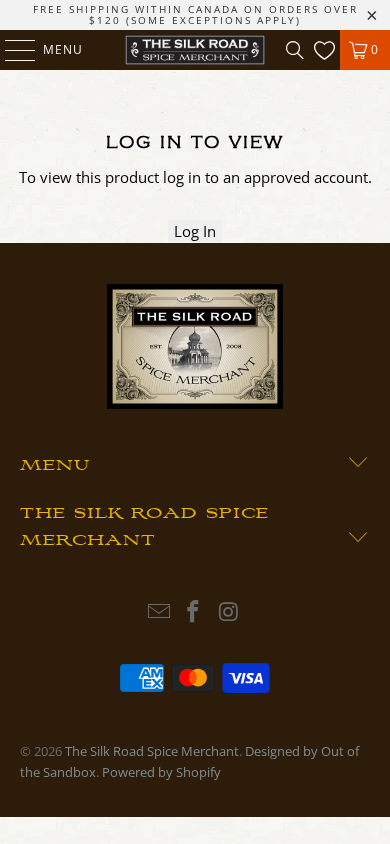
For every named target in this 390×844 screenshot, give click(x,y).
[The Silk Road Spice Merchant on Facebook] (194, 612)
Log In (195, 231)
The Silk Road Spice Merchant (152, 751)
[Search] (295, 50)
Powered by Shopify (161, 772)
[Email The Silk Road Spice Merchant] (159, 612)
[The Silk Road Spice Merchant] (195, 50)
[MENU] (10, 50)
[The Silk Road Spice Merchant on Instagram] (229, 612)
